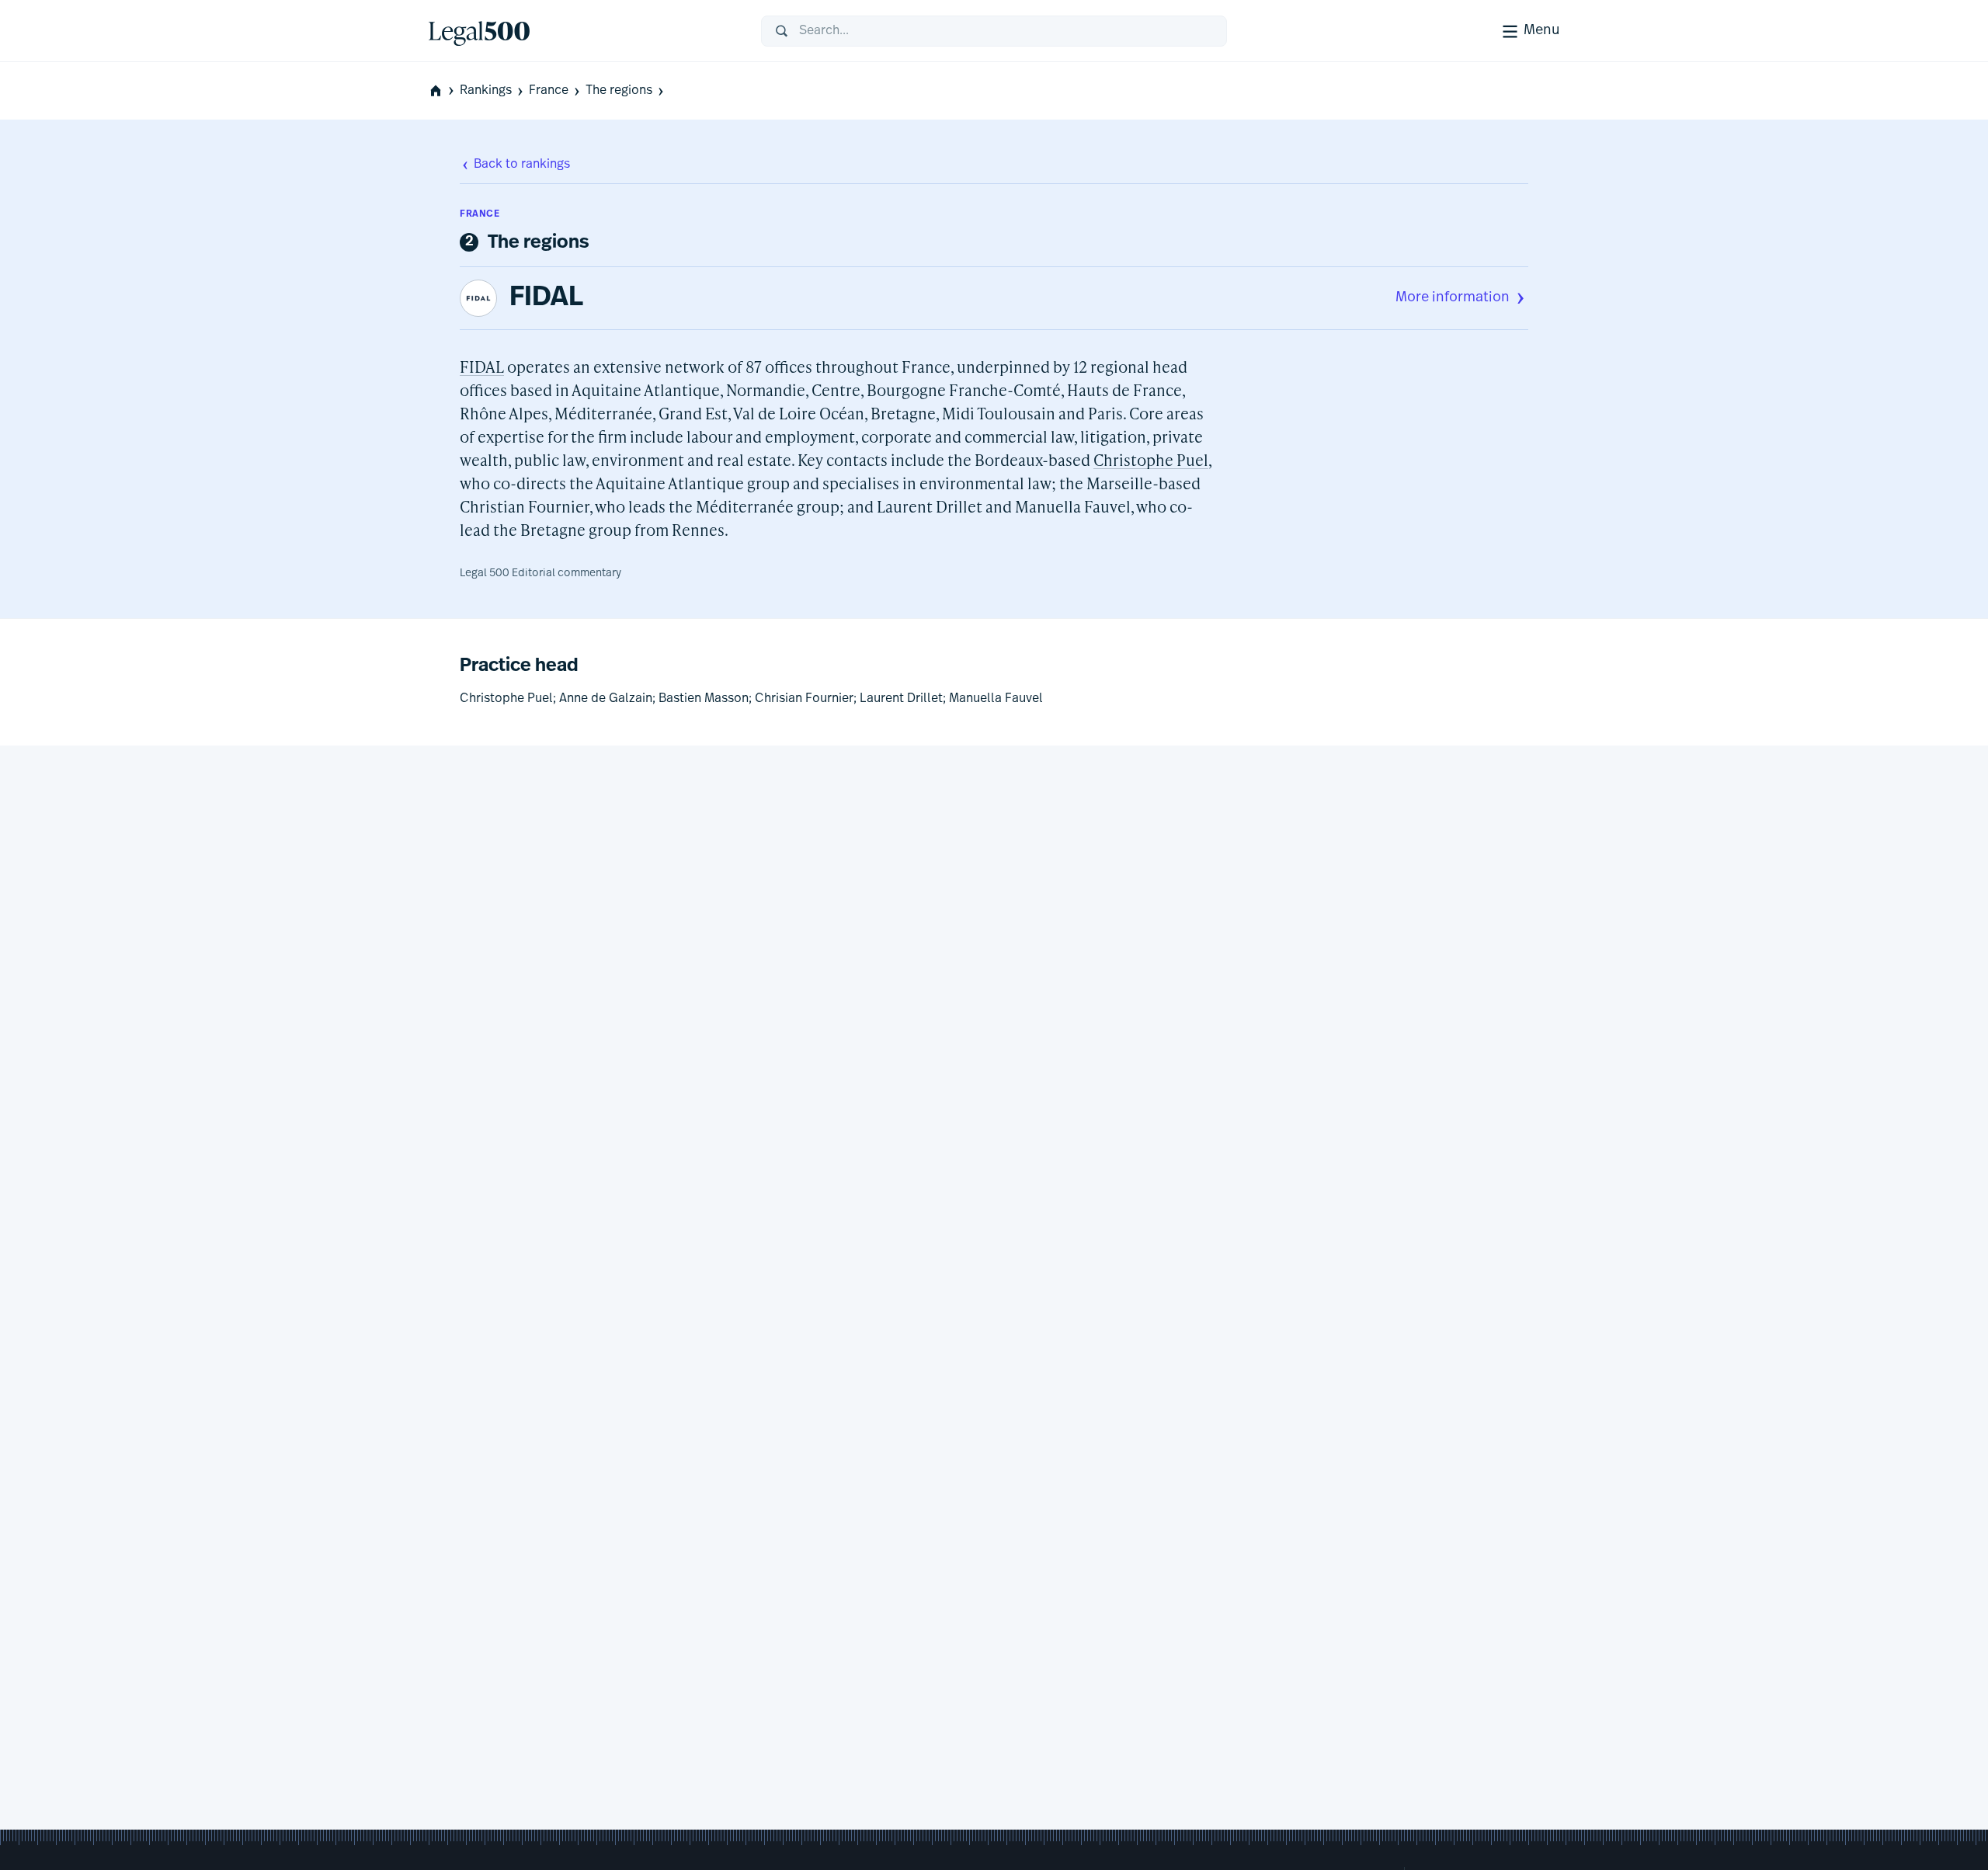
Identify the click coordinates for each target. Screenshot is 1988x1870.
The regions (619, 91)
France (549, 91)
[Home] (582, 31)
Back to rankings (522, 165)
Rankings (486, 91)
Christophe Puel (1151, 460)
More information (1453, 298)
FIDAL (546, 298)
